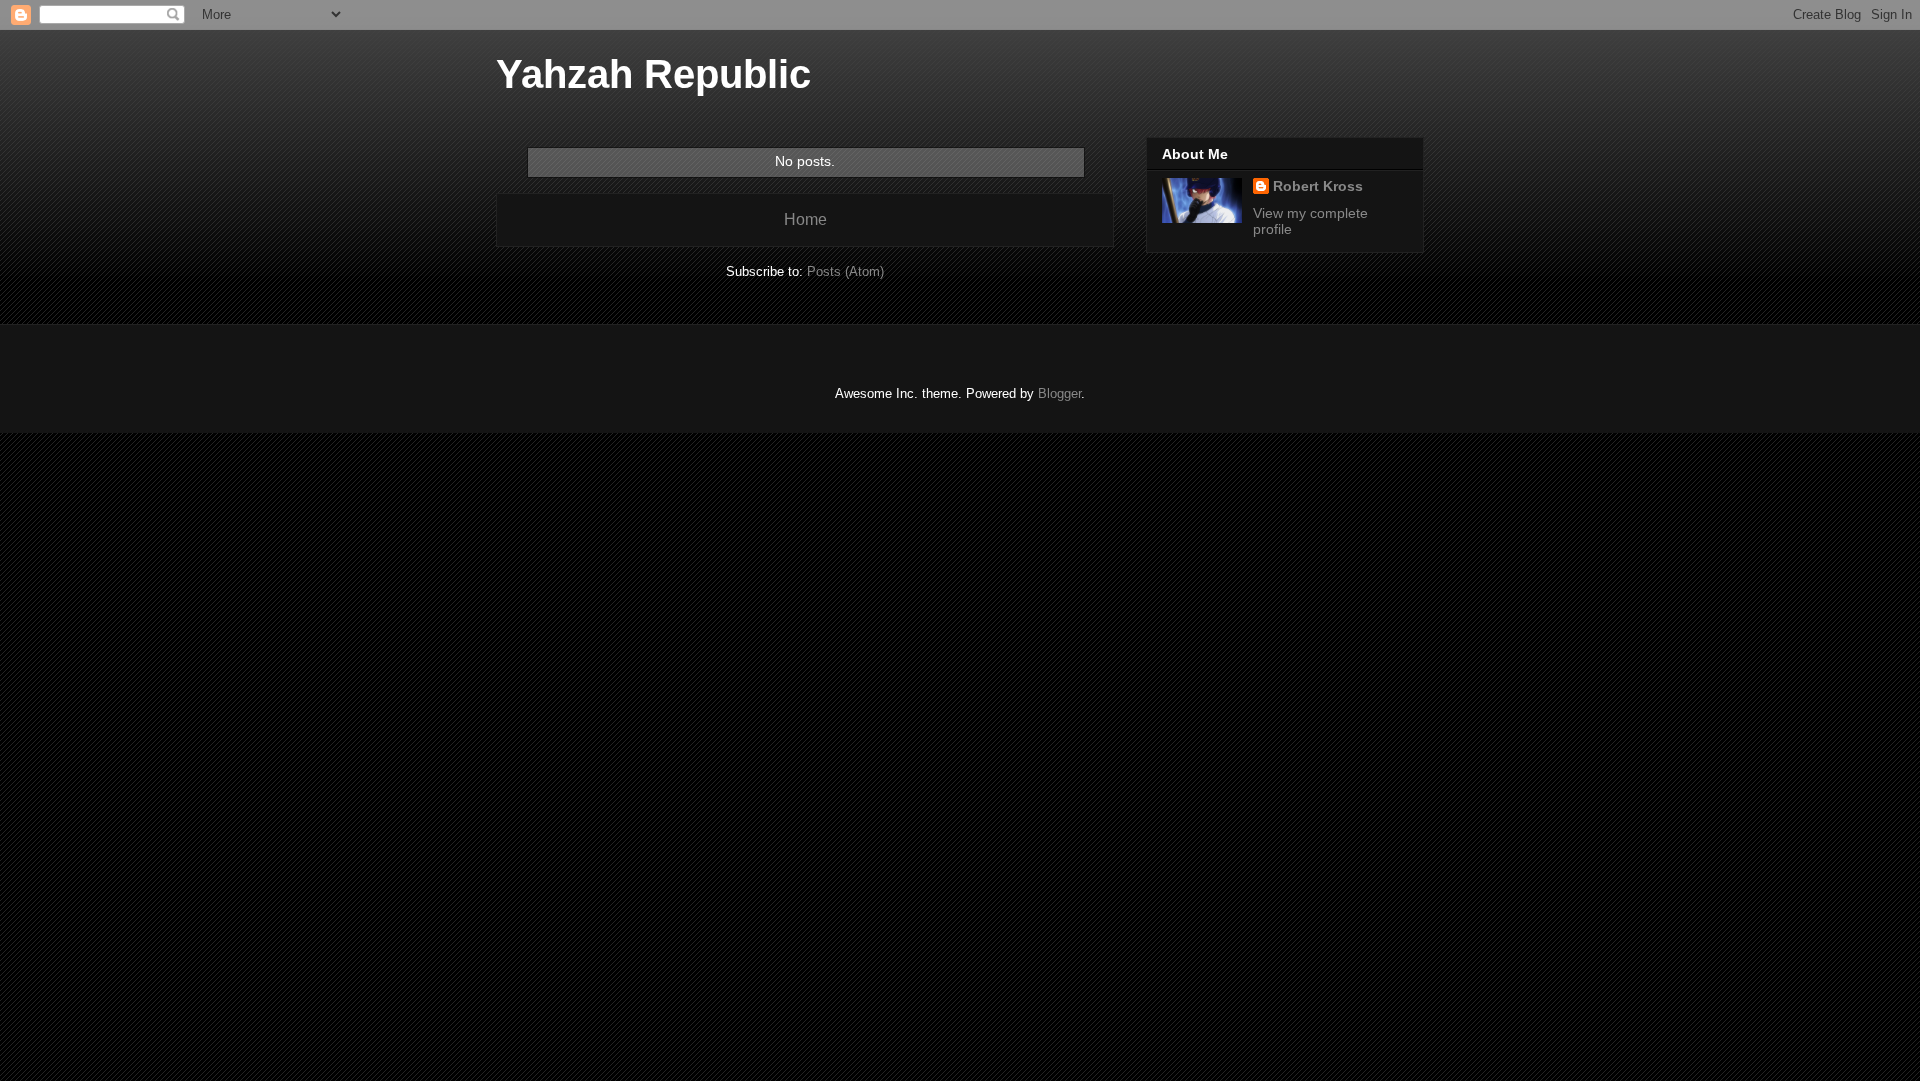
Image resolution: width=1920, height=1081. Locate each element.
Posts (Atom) (845, 271)
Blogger (1059, 393)
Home (805, 219)
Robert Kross (1318, 186)
